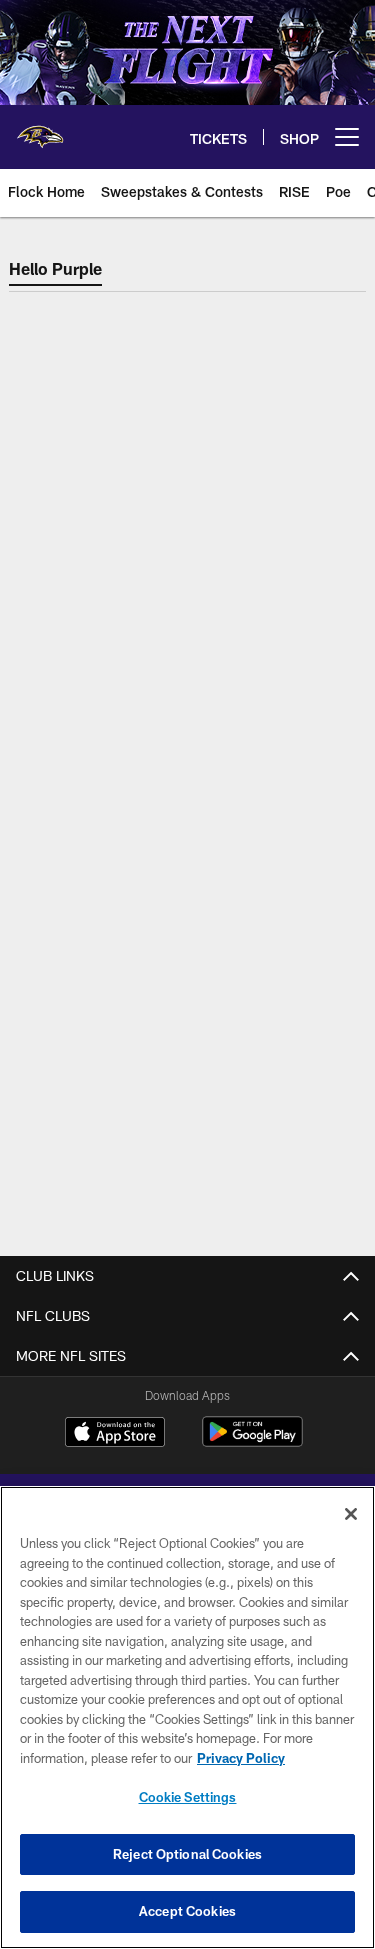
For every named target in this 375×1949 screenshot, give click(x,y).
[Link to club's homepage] (40, 129)
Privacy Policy (241, 1758)
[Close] (351, 1514)
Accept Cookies (187, 1911)
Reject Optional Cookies (187, 1854)
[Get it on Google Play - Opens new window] (252, 1441)
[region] (187, 1717)
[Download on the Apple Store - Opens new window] (115, 1434)
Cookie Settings (188, 1797)
